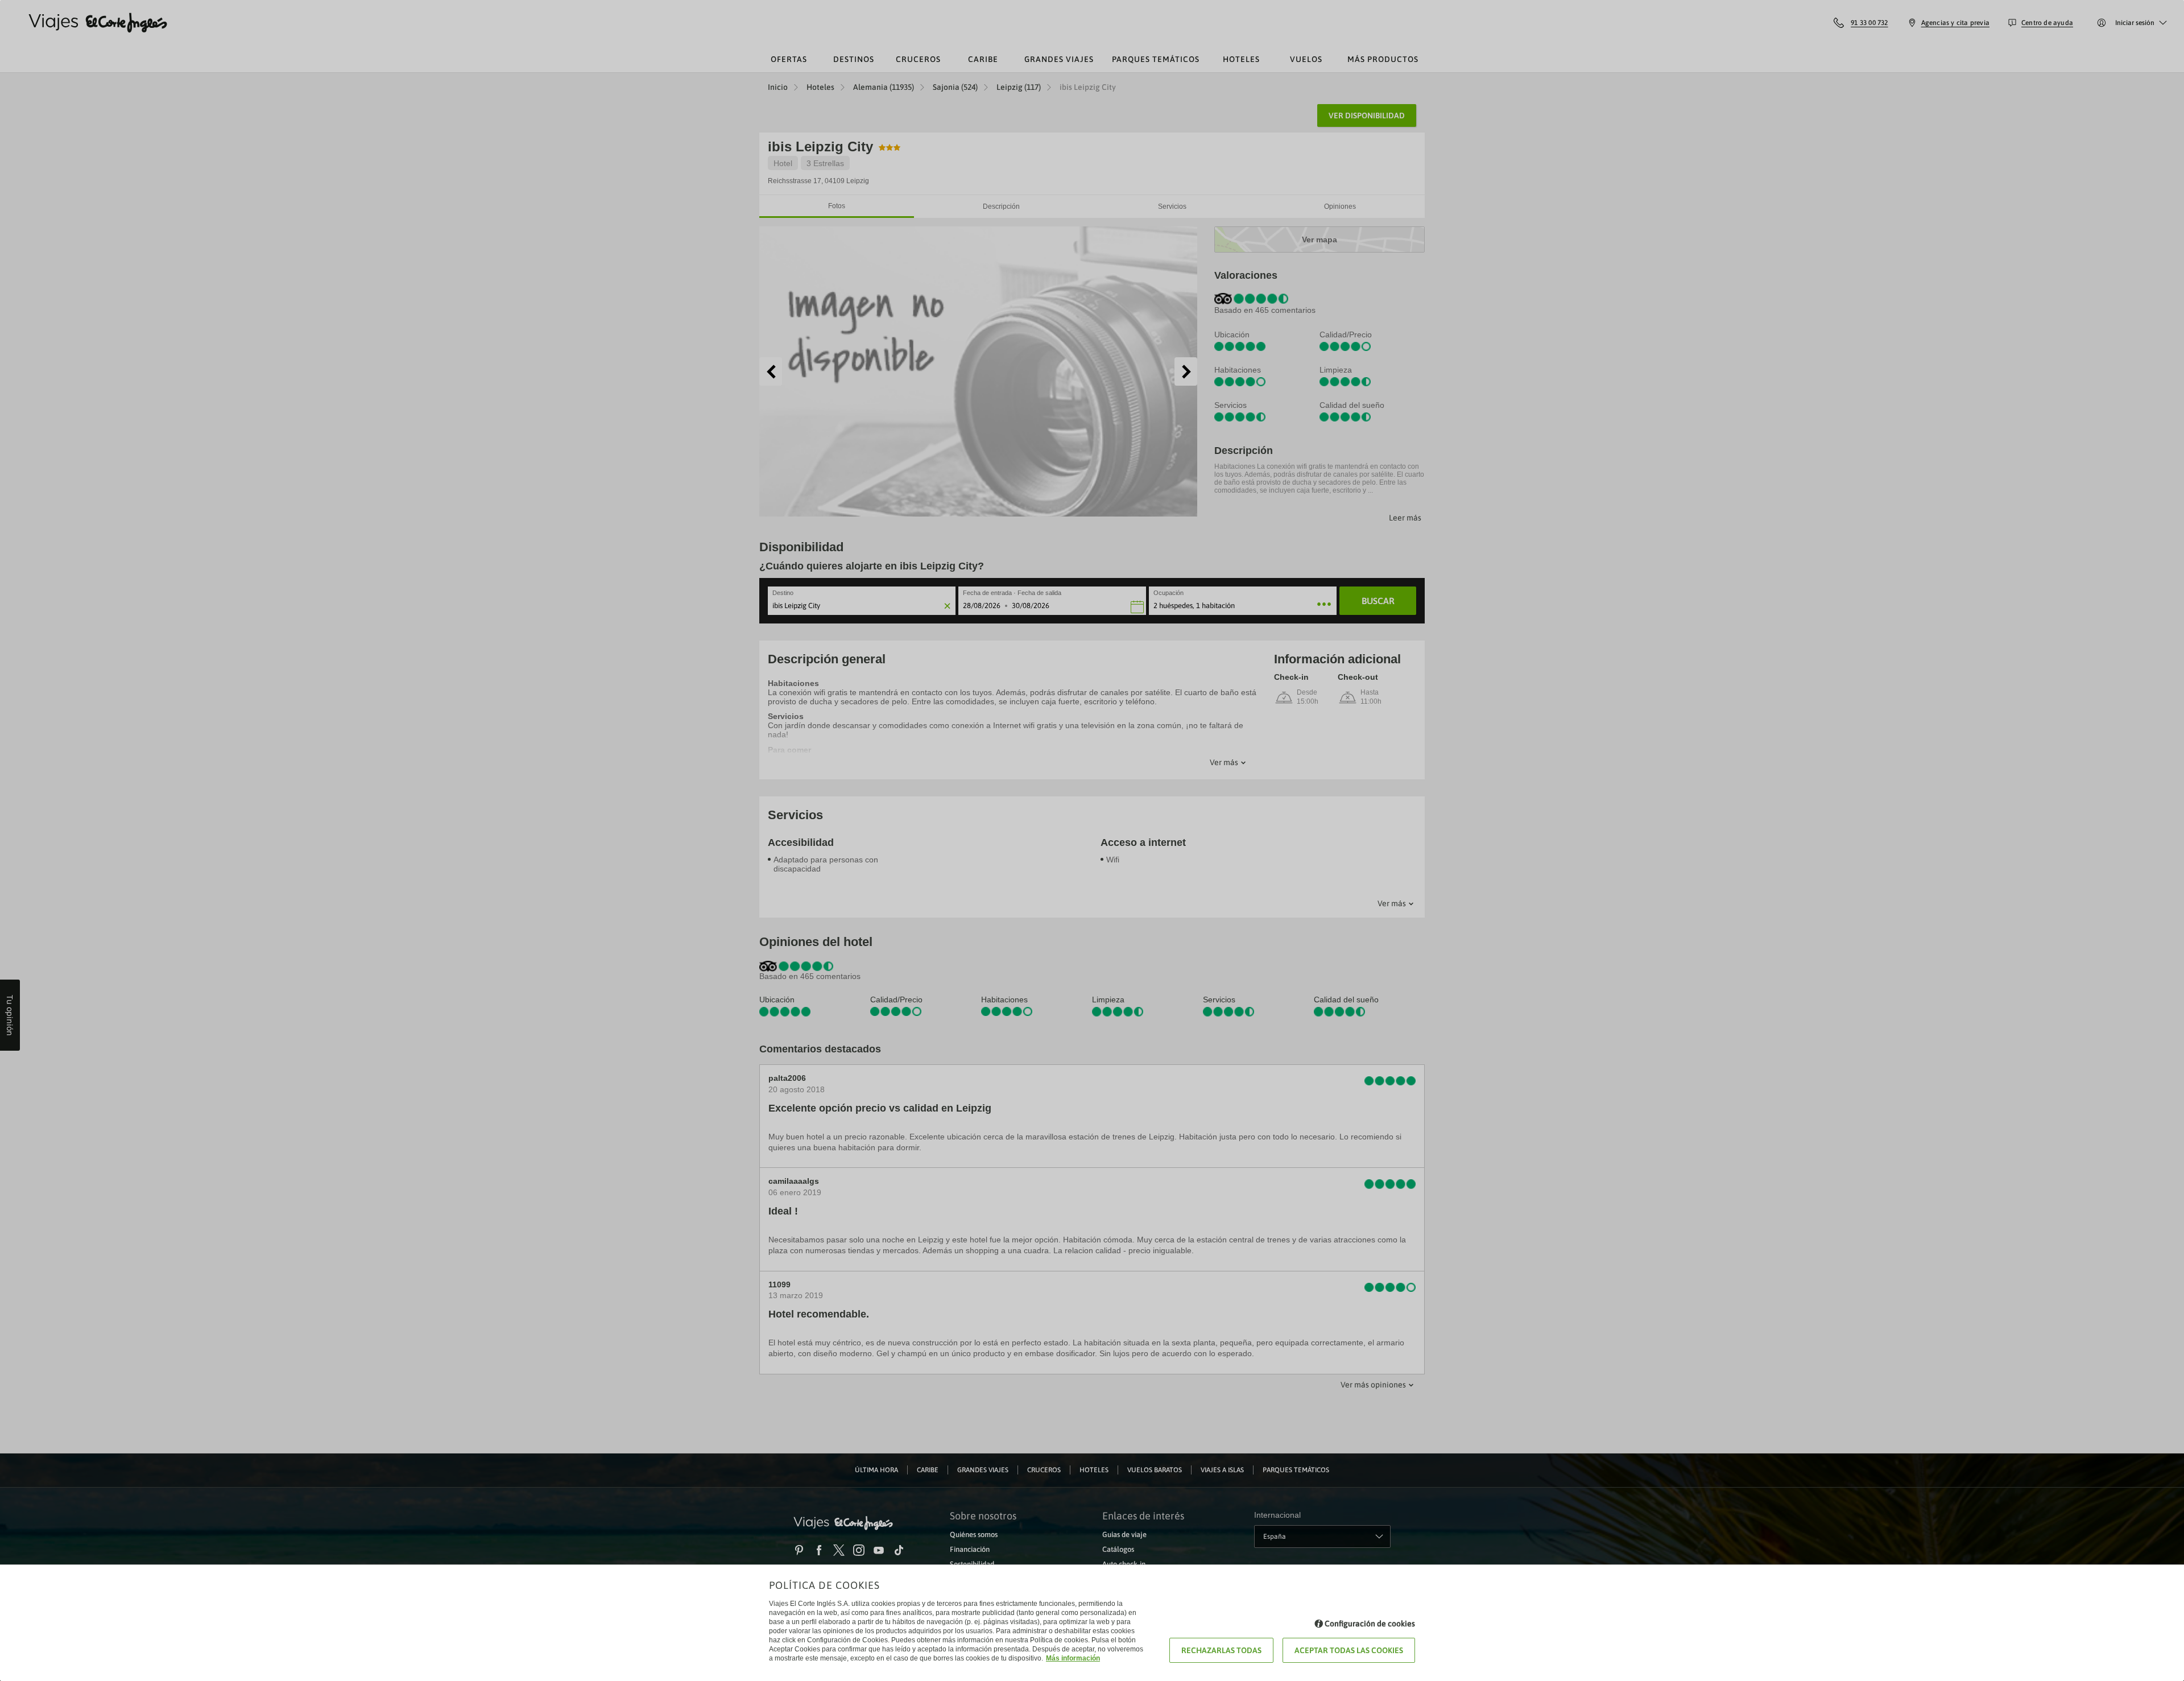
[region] (1092, 840)
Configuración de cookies (1370, 1624)
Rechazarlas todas (1221, 1650)
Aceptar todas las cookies (1349, 1650)
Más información (1073, 1658)
